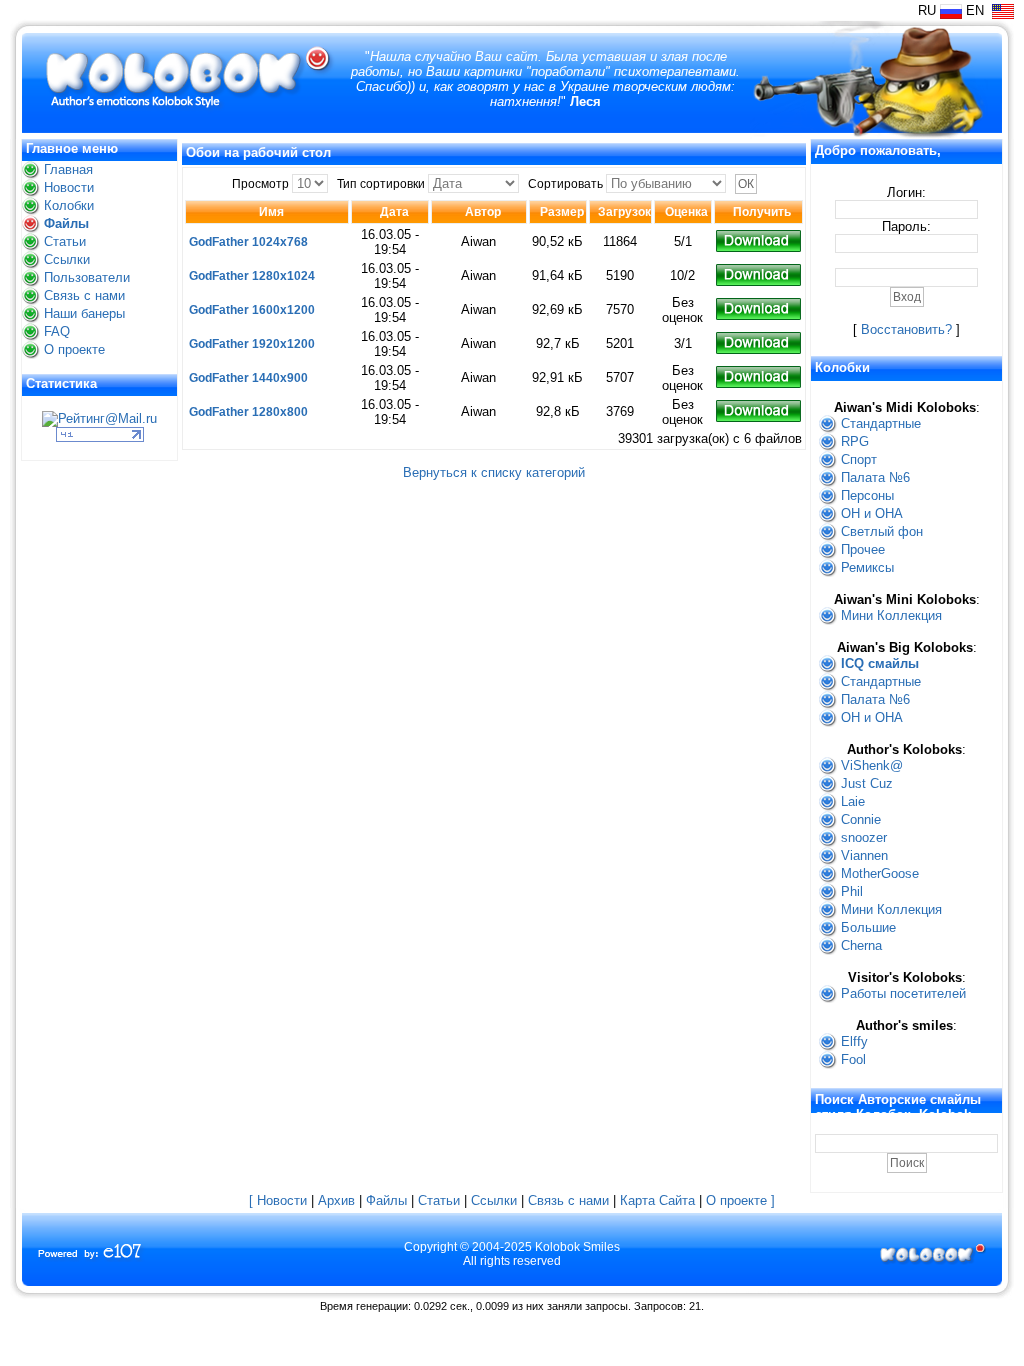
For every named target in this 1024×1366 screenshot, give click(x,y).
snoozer (864, 837)
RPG (855, 441)
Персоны (867, 495)
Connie (861, 819)
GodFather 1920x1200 (252, 344)
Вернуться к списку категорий (494, 472)
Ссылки (67, 259)
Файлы (66, 223)
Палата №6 (875, 477)
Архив (336, 1200)
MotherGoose (880, 873)
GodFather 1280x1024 (252, 276)
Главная (68, 169)
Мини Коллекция (891, 615)
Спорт (859, 459)
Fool (853, 1059)
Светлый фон (882, 531)
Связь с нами (84, 295)
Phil (852, 891)
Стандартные (881, 423)
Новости (69, 187)
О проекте (74, 349)
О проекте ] (740, 1200)
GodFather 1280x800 (248, 412)
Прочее (863, 549)
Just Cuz (867, 783)
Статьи (65, 241)
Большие (868, 927)
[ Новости (278, 1200)
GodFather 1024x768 (248, 242)
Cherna (861, 945)
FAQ (57, 331)
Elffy (854, 1041)
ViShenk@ (872, 765)
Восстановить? (906, 329)
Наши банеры (84, 313)
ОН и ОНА (872, 513)
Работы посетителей (903, 993)
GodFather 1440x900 (248, 378)
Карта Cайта (657, 1200)
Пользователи (87, 277)
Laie (853, 801)
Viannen (864, 855)
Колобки (69, 205)
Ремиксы (867, 567)
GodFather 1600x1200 (252, 310)
